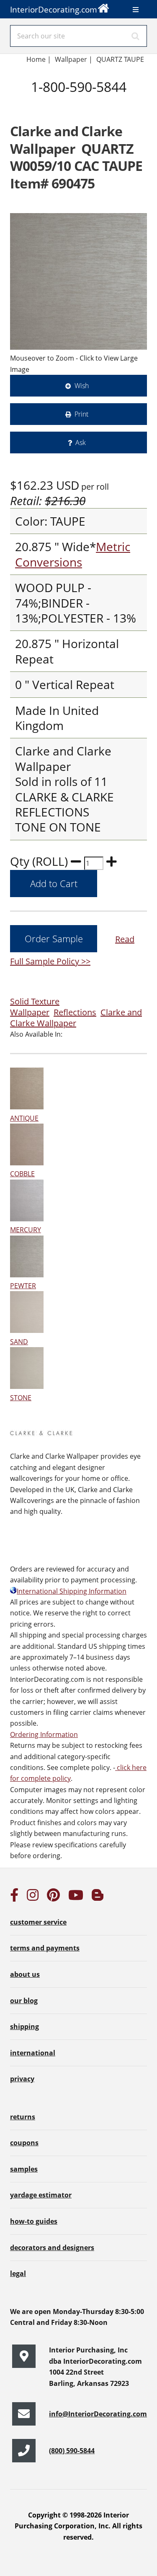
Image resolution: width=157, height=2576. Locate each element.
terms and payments (45, 1948)
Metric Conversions (73, 554)
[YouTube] (76, 1897)
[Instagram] (33, 1897)
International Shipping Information (72, 1591)
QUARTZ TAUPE (120, 59)
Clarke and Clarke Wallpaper (76, 1018)
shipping (24, 2027)
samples (24, 2169)
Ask (81, 442)
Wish (82, 386)
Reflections (75, 1012)
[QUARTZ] (78, 281)
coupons (24, 2143)
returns (23, 2117)
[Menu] (136, 10)
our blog (24, 2001)
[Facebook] (14, 1897)
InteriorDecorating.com (54, 9)
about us (25, 1974)
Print (81, 414)
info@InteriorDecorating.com (98, 2414)
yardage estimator (41, 2195)
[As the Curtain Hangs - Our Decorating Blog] (98, 1897)
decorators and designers (52, 2248)
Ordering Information (44, 1734)
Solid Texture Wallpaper (35, 1007)
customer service (38, 1922)
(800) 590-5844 (72, 2451)
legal (18, 2273)
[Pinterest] (53, 1897)
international (33, 2053)
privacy (22, 2079)
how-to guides (34, 2221)
